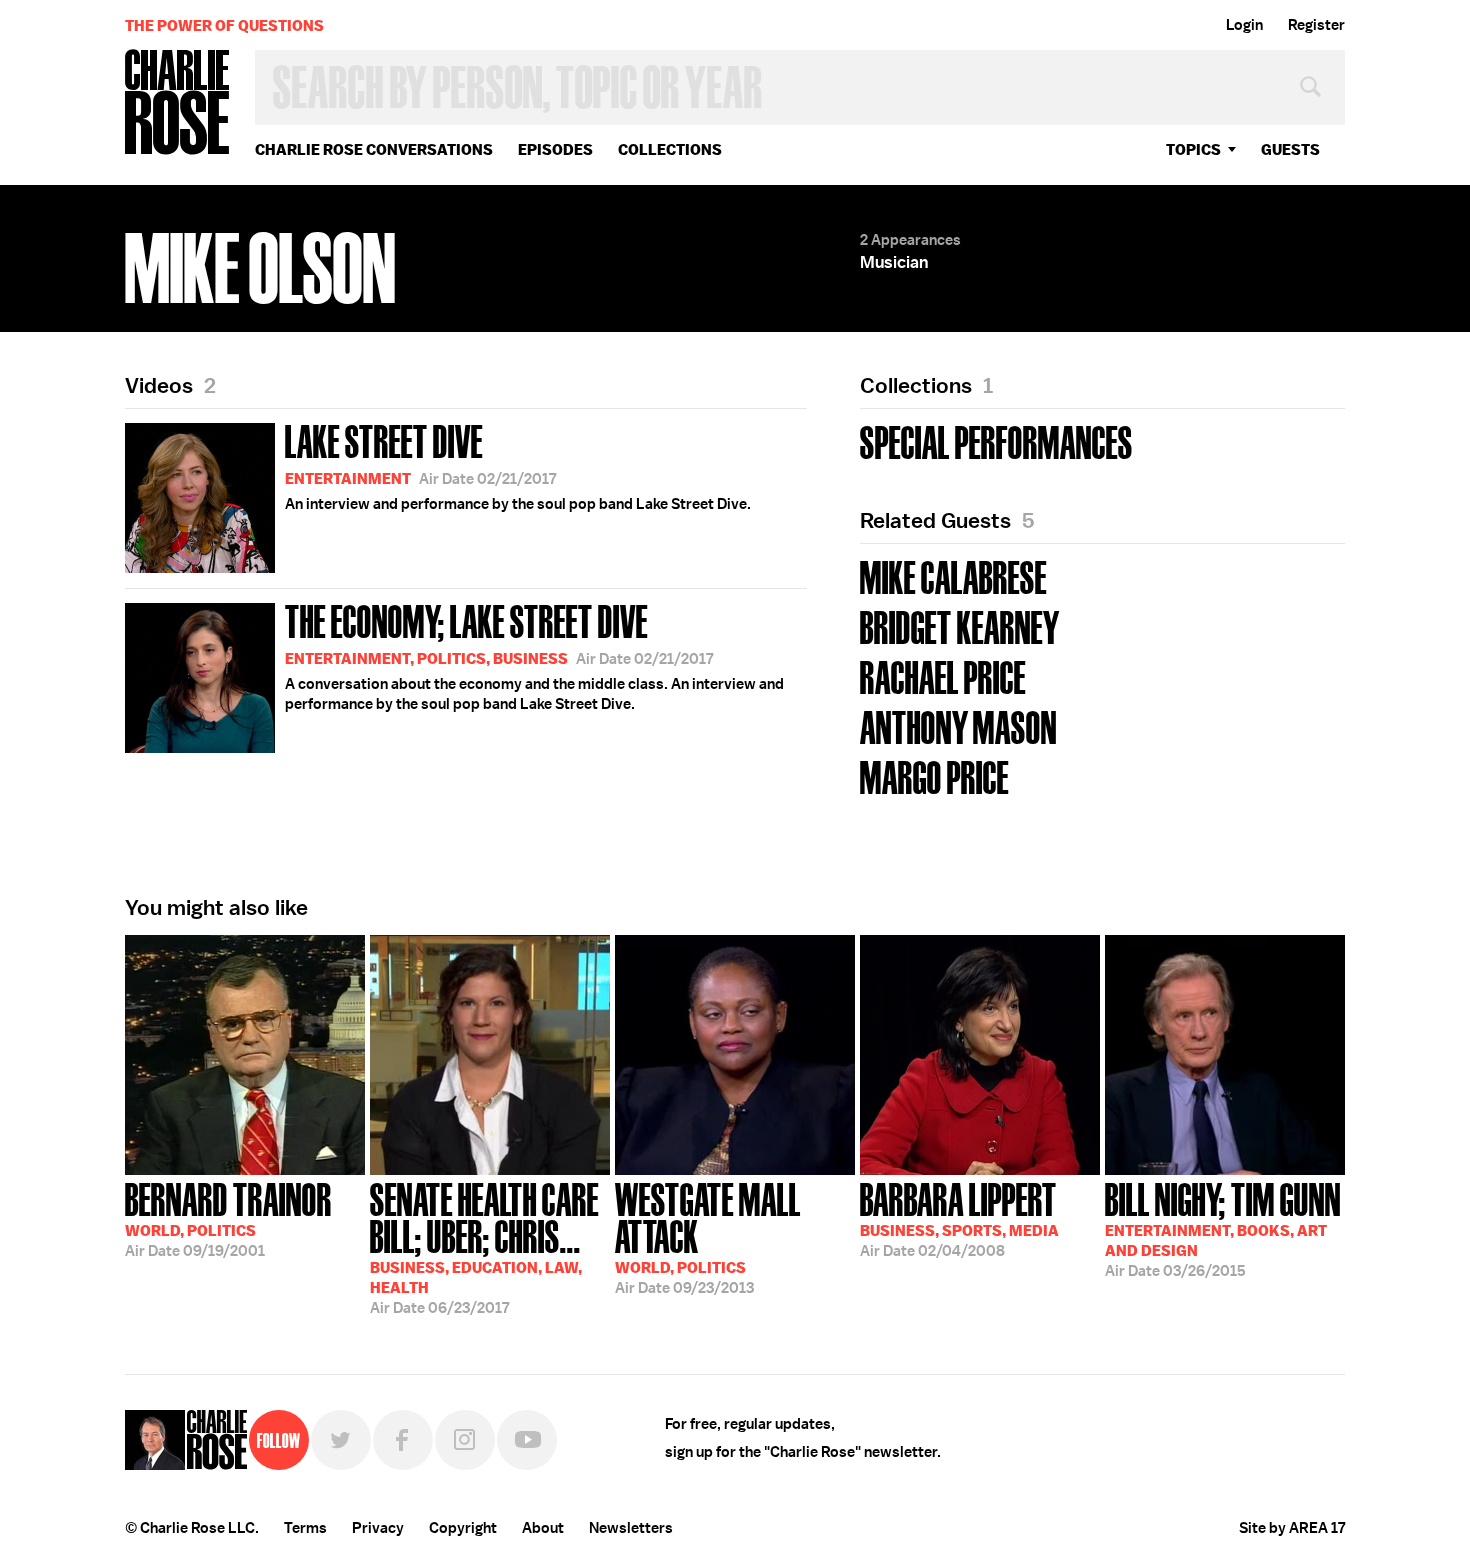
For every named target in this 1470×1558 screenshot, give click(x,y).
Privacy (378, 1528)
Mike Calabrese (953, 575)
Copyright (463, 1528)
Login (1244, 25)
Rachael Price (943, 675)
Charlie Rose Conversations (374, 149)
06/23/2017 (484, 1246)
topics (1193, 149)
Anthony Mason (958, 725)
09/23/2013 (708, 1236)
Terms (305, 1528)
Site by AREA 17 (1292, 1528)
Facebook (403, 1440)
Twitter (341, 1440)
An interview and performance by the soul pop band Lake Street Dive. (518, 465)
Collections (670, 149)
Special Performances (996, 440)
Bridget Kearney (960, 625)
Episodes (555, 149)
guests (1290, 149)
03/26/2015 (1223, 1228)
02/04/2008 (959, 1218)
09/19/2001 (228, 1218)
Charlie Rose (178, 103)
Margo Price (934, 775)
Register (1316, 25)
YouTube (527, 1440)
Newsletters (631, 1528)
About (543, 1528)
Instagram (465, 1440)
